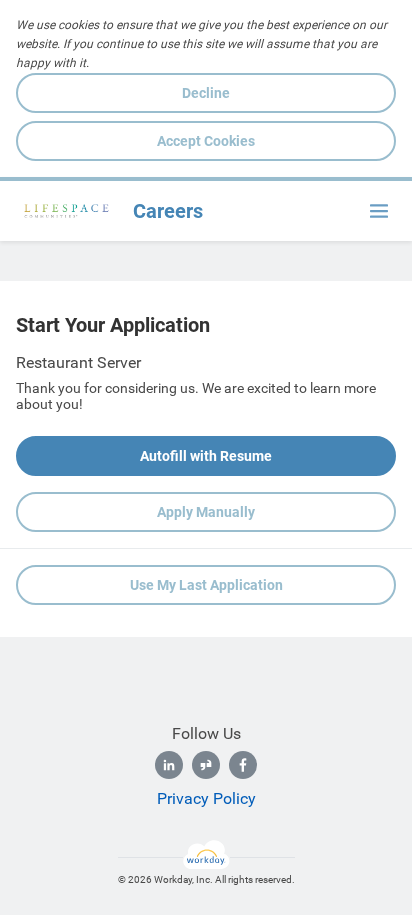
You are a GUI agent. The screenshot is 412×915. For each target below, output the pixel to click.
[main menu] (379, 211)
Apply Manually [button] (206, 512)
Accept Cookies (206, 141)
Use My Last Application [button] (206, 585)
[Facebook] (243, 765)
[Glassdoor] (206, 765)
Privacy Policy (206, 798)
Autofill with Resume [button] (206, 456)
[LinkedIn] (169, 765)
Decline (206, 93)
